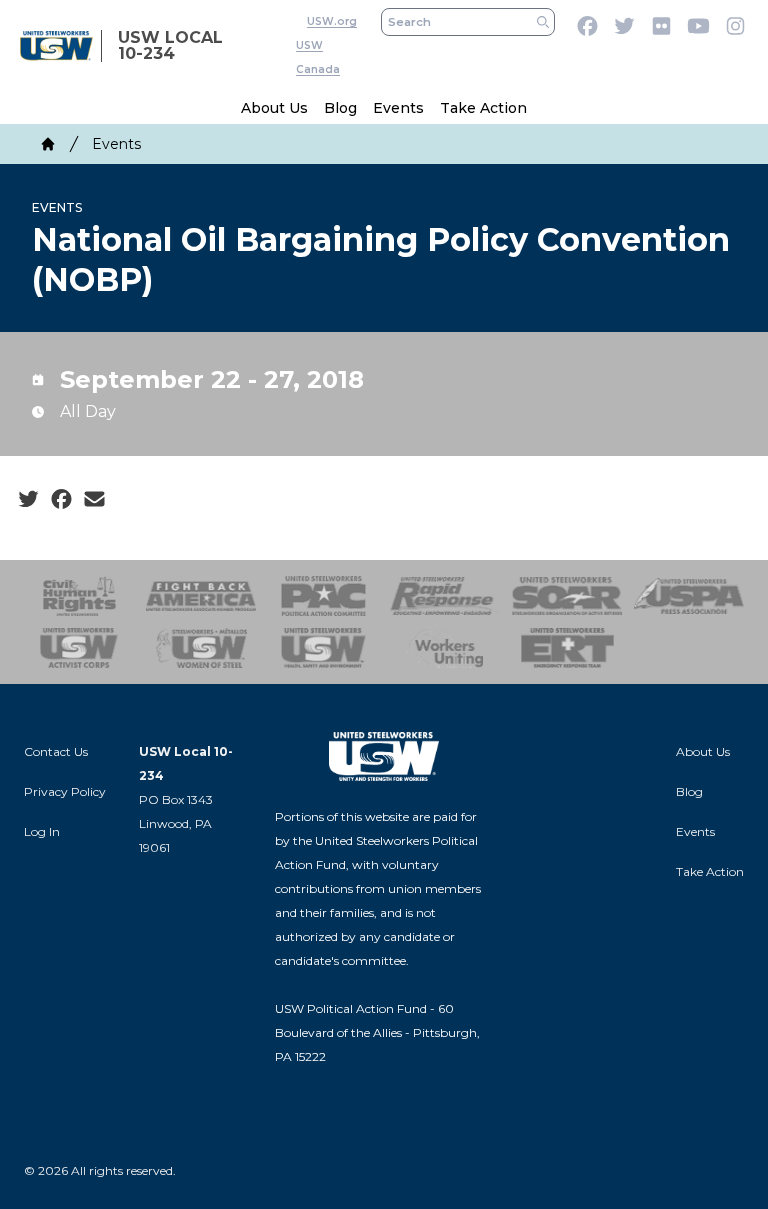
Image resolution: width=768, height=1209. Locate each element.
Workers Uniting (445, 648)
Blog (340, 108)
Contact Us (56, 751)
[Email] (94, 500)
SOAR (567, 596)
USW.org (332, 21)
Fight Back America (201, 596)
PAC (323, 596)
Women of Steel (201, 648)
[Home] (48, 144)
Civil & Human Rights (79, 596)
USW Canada (318, 57)
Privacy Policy (65, 791)
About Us (274, 108)
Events (398, 108)
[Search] (543, 22)
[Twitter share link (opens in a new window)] (28, 500)
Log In (42, 831)
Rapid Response (445, 596)
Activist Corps (79, 648)
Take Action (483, 108)
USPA (689, 596)
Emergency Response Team (567, 648)
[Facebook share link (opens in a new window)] (61, 500)
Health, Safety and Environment (323, 648)
